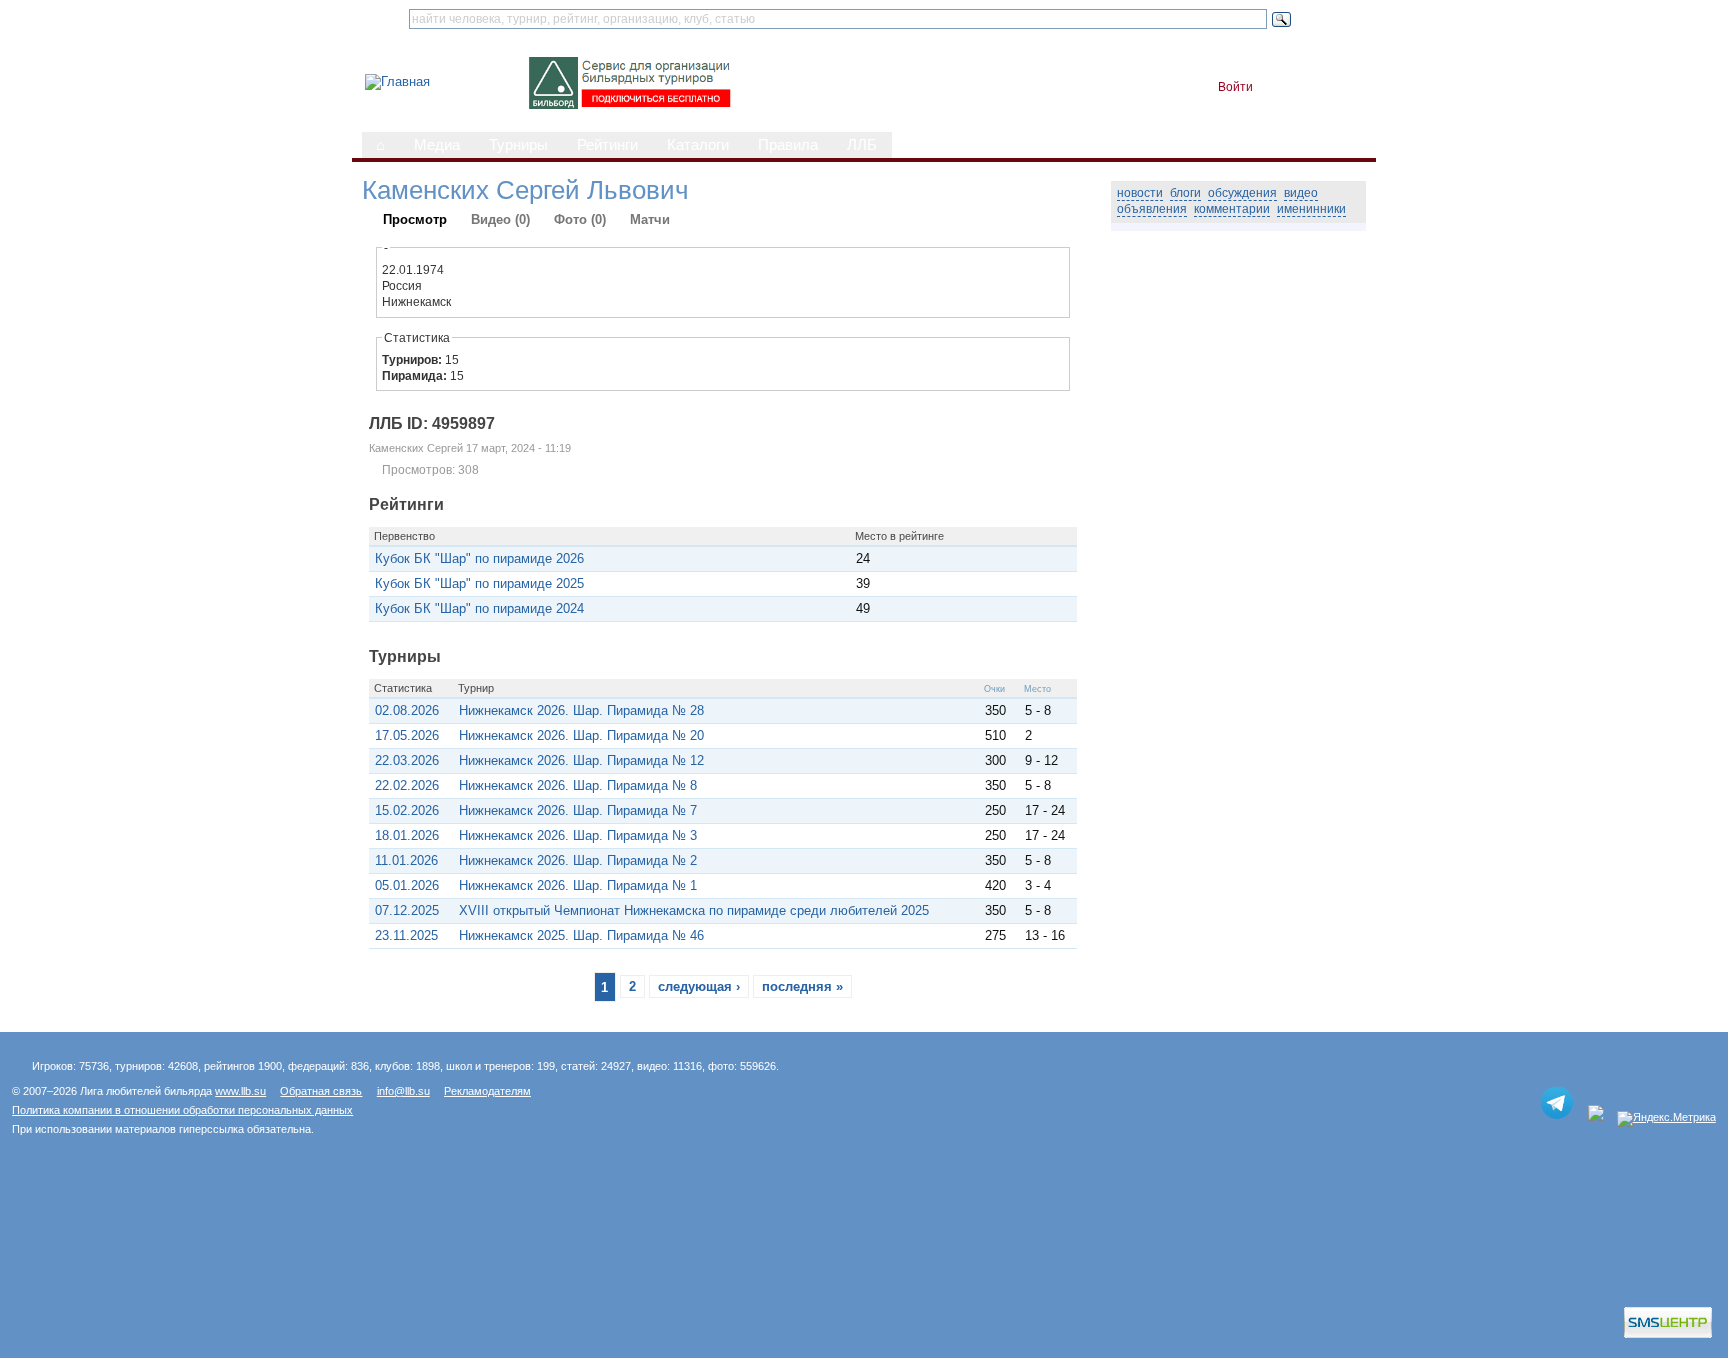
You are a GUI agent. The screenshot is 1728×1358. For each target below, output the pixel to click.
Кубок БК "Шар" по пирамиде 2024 (479, 608)
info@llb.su (403, 1091)
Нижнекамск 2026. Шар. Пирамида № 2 (578, 860)
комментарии (1232, 209)
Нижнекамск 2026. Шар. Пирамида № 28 (581, 710)
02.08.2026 (407, 710)
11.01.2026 (406, 860)
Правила (788, 145)
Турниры (518, 145)
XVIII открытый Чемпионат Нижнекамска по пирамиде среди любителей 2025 (694, 910)
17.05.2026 (407, 735)
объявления (1152, 209)
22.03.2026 (407, 760)
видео (1301, 193)
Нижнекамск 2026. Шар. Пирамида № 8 (578, 785)
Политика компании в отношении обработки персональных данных (182, 1110)
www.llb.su (240, 1091)
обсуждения (1242, 193)
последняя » (802, 986)
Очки (994, 689)
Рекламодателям (487, 1091)
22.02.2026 (407, 785)
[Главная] (397, 81)
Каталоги (698, 145)
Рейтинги (607, 145)
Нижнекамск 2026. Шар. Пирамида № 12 (581, 760)
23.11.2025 (406, 935)
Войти (1235, 87)
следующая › (699, 986)
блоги (1185, 193)
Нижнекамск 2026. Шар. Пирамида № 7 (578, 810)
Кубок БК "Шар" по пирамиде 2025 (479, 583)
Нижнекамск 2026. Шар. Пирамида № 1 (578, 885)
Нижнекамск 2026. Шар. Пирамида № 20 (581, 735)
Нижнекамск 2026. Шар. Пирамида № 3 (578, 835)
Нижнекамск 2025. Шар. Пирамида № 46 (581, 935)
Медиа (437, 145)
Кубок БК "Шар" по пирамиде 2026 (479, 558)
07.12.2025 (407, 910)
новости (1140, 193)
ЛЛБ (862, 145)
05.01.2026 (407, 885)
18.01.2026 (407, 835)
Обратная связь (321, 1091)
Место (1037, 689)
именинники (1311, 209)
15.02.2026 (407, 810)
